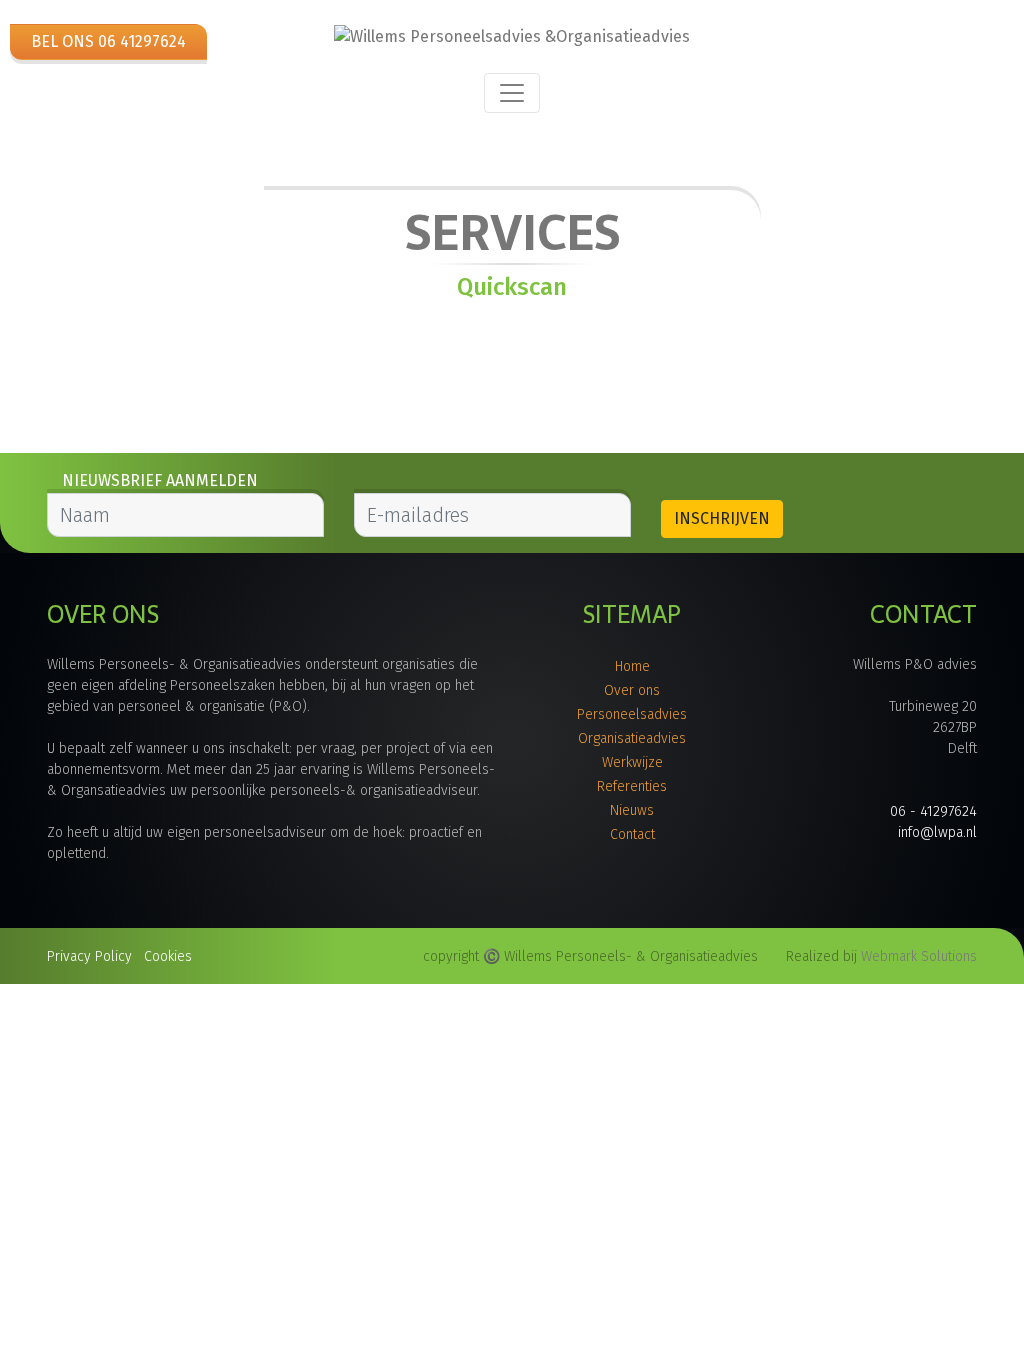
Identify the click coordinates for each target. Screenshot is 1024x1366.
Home (632, 666)
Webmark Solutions (919, 956)
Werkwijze (632, 762)
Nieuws (632, 810)
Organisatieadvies (632, 738)
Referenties (632, 786)
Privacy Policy (89, 956)
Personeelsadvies (632, 714)
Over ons (632, 690)
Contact (632, 834)
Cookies (168, 956)
